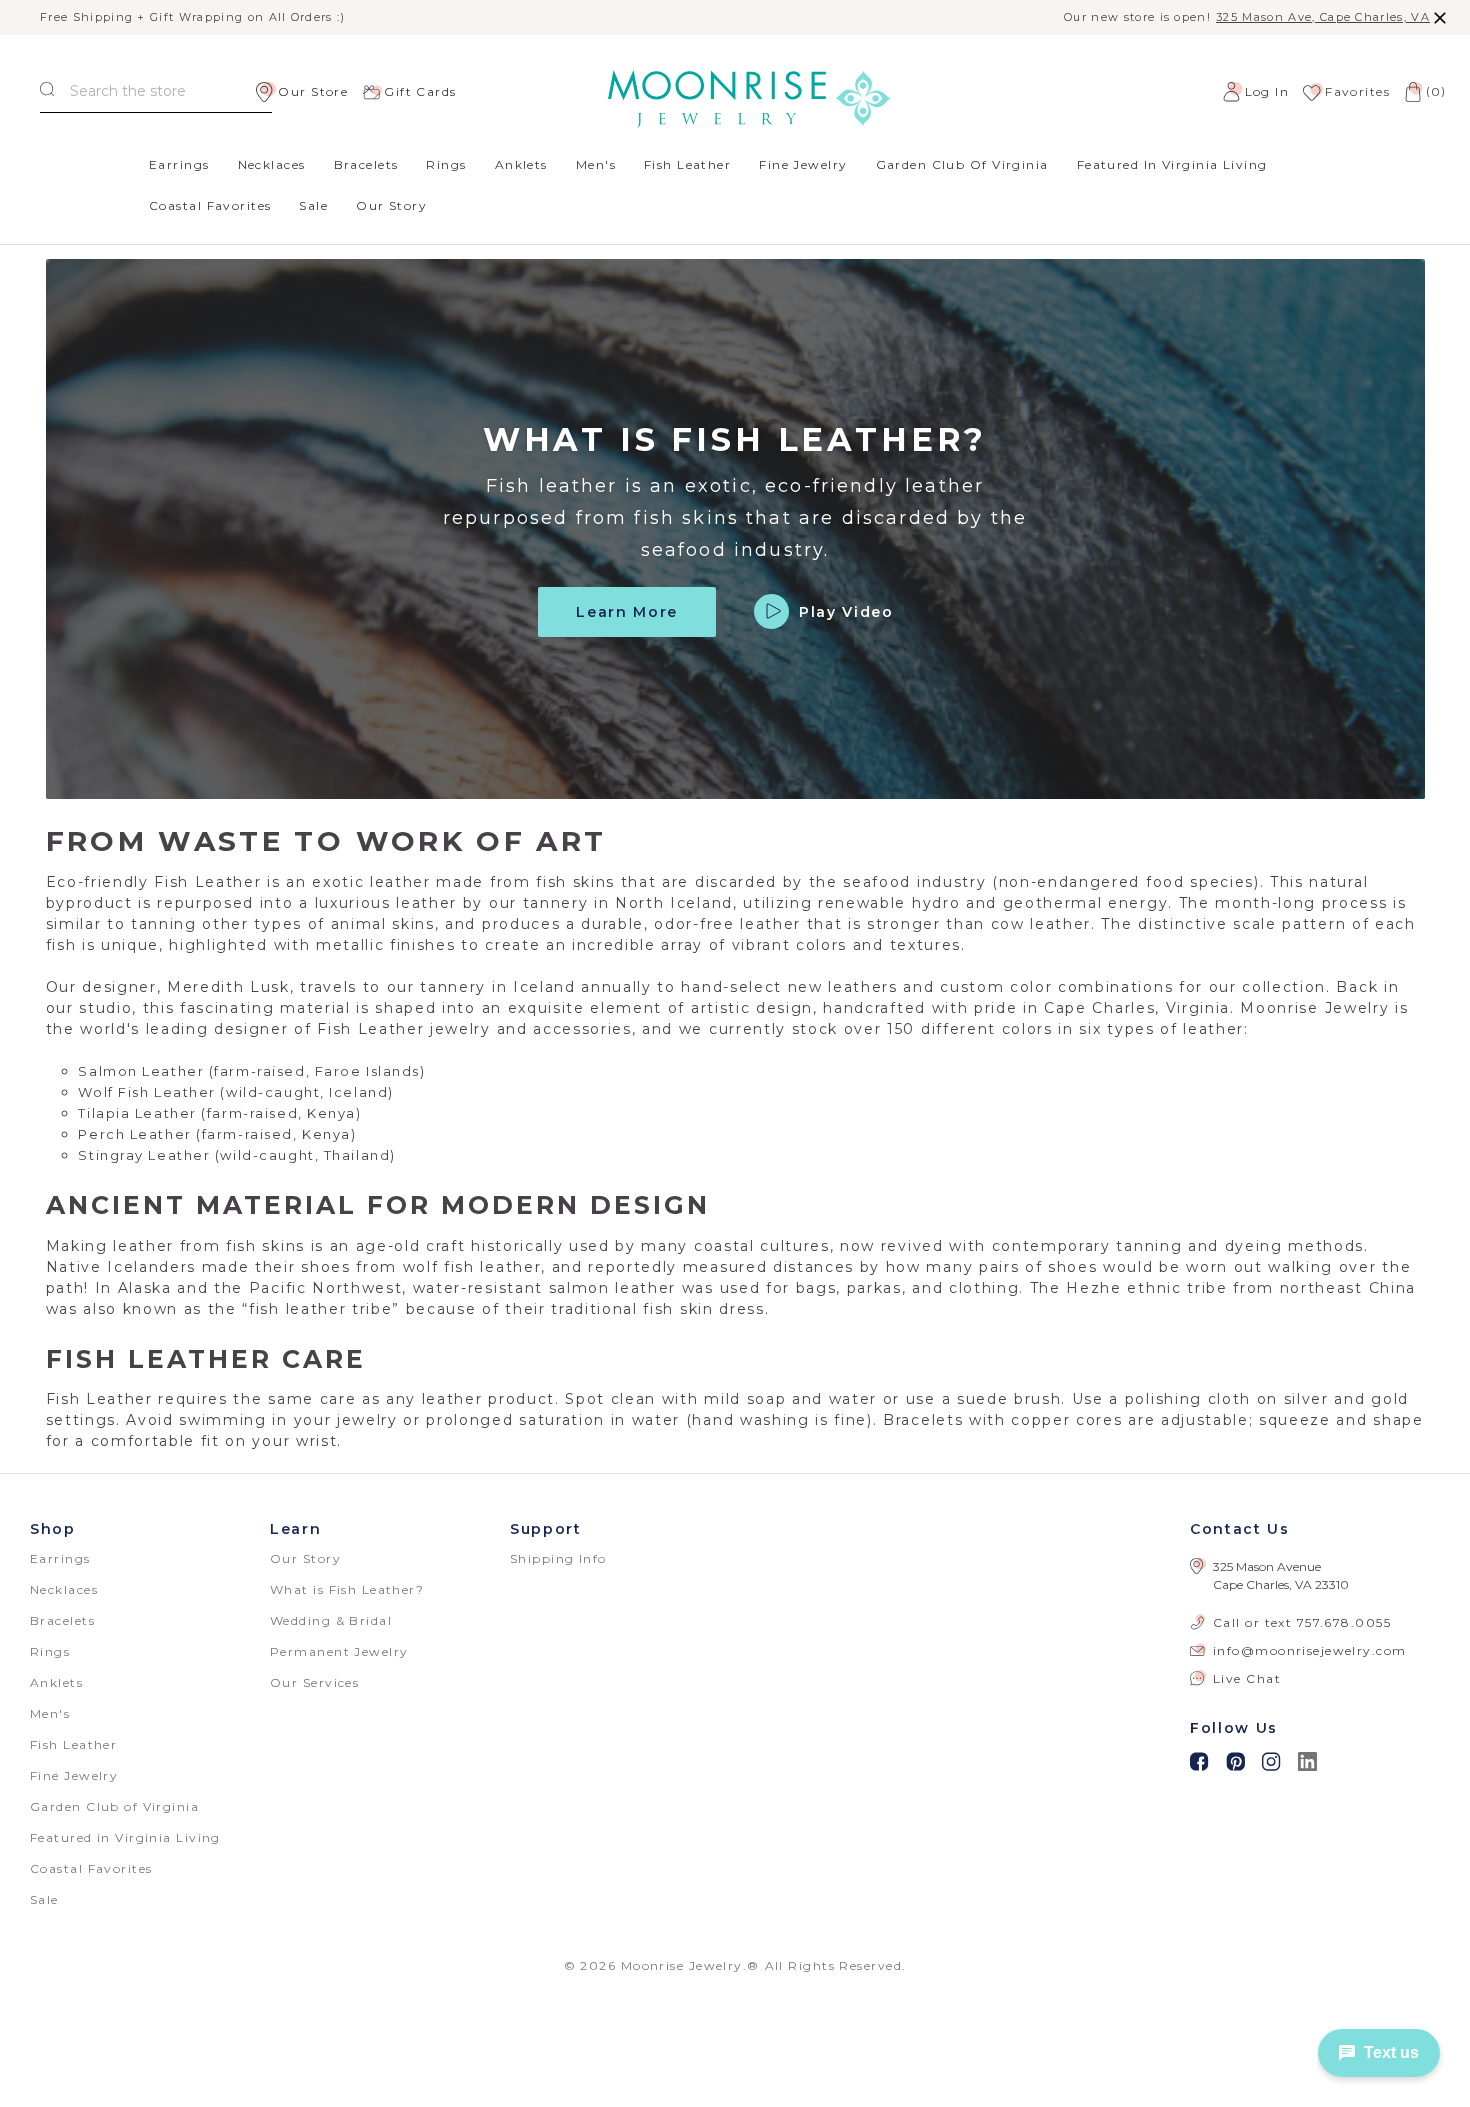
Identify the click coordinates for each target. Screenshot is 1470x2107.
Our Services (314, 1682)
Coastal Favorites (210, 205)
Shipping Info (558, 1558)
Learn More (627, 612)
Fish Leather (687, 164)
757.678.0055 (1344, 1622)
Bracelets (366, 164)
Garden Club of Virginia (962, 164)
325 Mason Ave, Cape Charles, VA (1323, 17)
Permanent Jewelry (339, 1651)
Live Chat (1247, 1678)
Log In (1267, 91)
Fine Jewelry (803, 164)
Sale (313, 205)
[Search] (47, 92)
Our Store (313, 91)
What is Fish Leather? (347, 1589)
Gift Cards (420, 91)
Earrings (179, 164)
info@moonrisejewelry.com (1310, 1650)
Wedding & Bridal (331, 1620)
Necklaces (272, 164)
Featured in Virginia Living (1172, 164)
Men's (596, 164)
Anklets (521, 164)
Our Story (391, 205)
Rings (446, 164)
